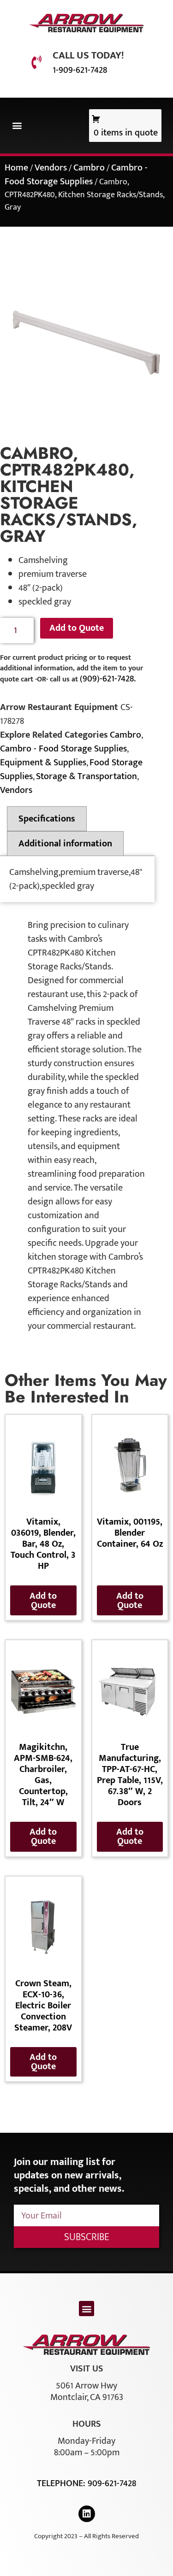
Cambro (89, 168)
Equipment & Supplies (43, 763)
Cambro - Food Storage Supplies (76, 175)
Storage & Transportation (86, 776)
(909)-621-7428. (108, 679)
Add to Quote (77, 628)
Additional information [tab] (65, 844)
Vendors (51, 168)
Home (16, 168)
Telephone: (62, 2483)
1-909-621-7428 (80, 70)
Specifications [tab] (47, 819)
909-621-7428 (112, 2483)
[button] (17, 126)
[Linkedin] (87, 2514)
